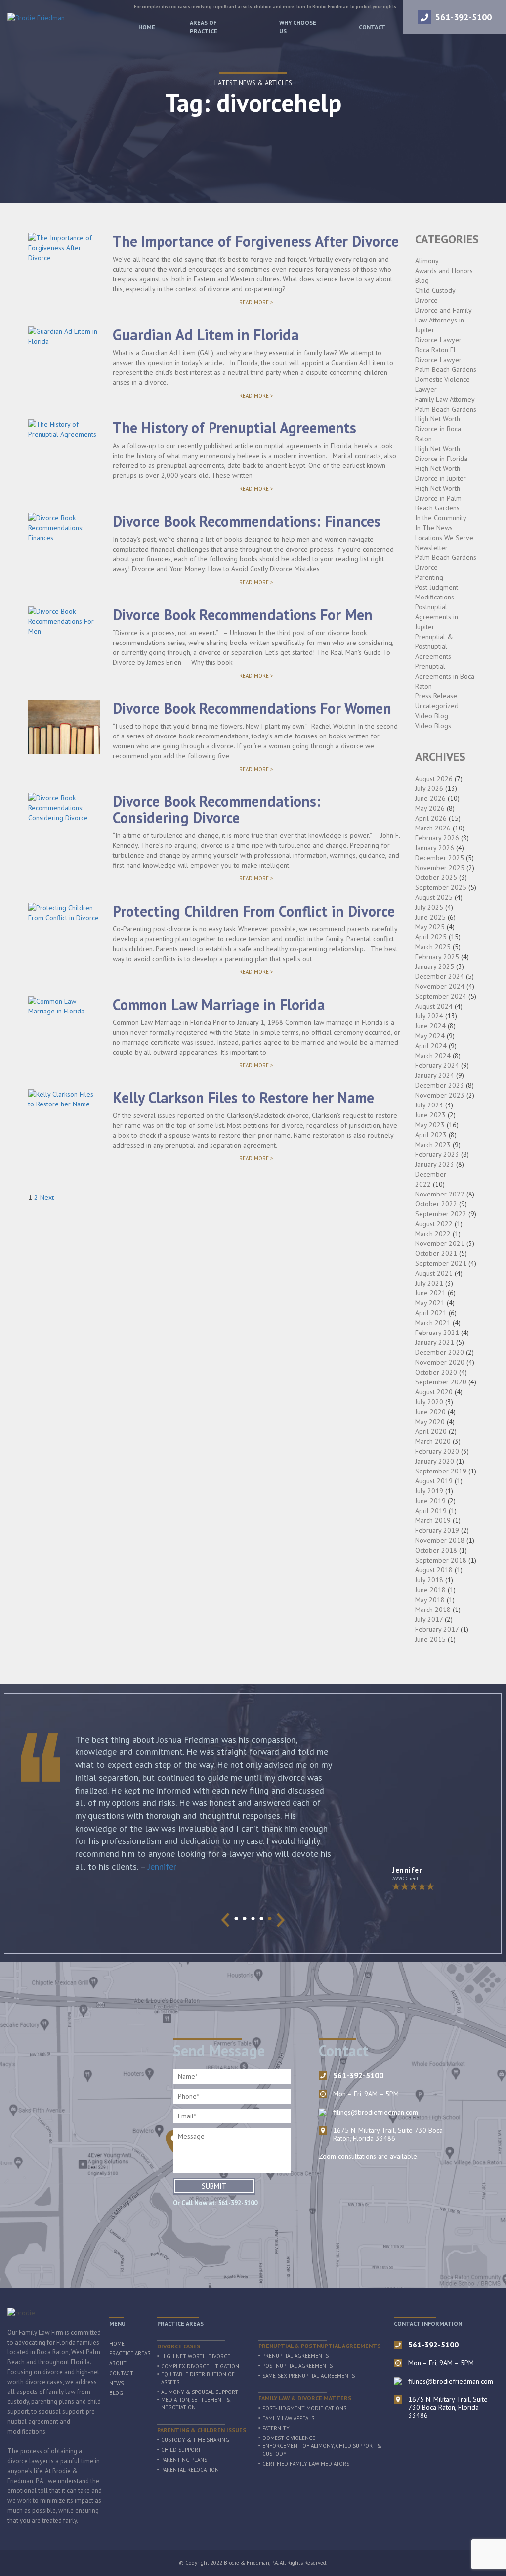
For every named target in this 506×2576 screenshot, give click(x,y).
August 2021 (434, 1273)
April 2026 (431, 818)
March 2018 (433, 1610)
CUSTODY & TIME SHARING (195, 2440)
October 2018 (436, 1550)
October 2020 (436, 1372)
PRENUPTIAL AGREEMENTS (295, 2356)
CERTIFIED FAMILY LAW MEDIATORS (306, 2464)
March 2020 (433, 1441)
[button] (236, 1918)
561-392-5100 (464, 17)
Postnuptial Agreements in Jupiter (437, 617)
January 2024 (435, 1075)
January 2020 (435, 1461)
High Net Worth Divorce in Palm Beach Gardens (438, 498)
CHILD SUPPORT (181, 2450)
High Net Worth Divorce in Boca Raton (438, 429)
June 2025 (430, 917)
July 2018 (429, 1580)
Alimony (427, 261)
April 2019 (431, 1511)
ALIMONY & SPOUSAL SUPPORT (200, 2392)
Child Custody (435, 290)
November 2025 (440, 868)
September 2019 (441, 1471)
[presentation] (226, 1920)
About (118, 2363)
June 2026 (430, 798)
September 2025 (441, 887)
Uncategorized (437, 706)
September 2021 (441, 1263)
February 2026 (437, 838)
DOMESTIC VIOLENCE (289, 2438)
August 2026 (434, 779)
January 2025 (435, 966)
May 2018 (430, 1600)
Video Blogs (433, 726)
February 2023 (437, 1154)
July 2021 (429, 1283)
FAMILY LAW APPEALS (288, 2418)
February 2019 (437, 1530)
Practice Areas (130, 2353)
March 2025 (433, 947)
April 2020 (431, 1431)
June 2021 (430, 1293)
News (116, 2383)
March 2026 (433, 828)
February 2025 (437, 957)
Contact (372, 27)
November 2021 (440, 1243)
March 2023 (433, 1145)
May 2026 (430, 808)
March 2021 (433, 1323)
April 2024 (431, 1046)
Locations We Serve (444, 538)
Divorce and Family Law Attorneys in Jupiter (443, 320)
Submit (214, 2186)
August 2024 (434, 1006)
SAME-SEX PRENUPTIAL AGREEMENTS (309, 2376)
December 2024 (440, 976)
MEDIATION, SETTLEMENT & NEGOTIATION (196, 2404)
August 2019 (434, 1481)
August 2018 (434, 1570)
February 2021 (437, 1333)
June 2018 (430, 1590)
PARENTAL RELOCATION (190, 2470)
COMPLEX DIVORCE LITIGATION (200, 2366)
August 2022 (434, 1224)
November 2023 (440, 1095)
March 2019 (433, 1520)
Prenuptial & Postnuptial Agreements (434, 646)
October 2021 (436, 1253)
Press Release (436, 696)
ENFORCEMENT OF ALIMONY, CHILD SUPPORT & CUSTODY (322, 2450)
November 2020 (440, 1362)
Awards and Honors (444, 271)
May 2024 (430, 1036)
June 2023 (430, 1115)
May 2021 (430, 1303)
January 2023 (435, 1164)
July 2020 (429, 1402)
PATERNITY (276, 2428)
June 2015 (430, 1639)
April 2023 (431, 1135)
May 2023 (430, 1125)
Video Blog (432, 716)
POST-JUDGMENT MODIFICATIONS (304, 2408)
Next (47, 1197)
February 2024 (437, 1065)
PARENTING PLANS (184, 2460)
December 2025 (440, 858)
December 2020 (440, 1352)
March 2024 (433, 1056)
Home (147, 27)
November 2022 (440, 1194)
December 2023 (440, 1085)
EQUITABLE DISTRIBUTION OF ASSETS (198, 2378)
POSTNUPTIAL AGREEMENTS (297, 2366)
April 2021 (431, 1313)
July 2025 (429, 907)
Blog (422, 280)
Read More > (273, 303)
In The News (434, 528)
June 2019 (430, 1501)
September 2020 (441, 1382)
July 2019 (429, 1491)
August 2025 (434, 897)
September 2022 (441, 1214)
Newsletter (431, 548)
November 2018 (440, 1540)
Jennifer (162, 1866)
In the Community (441, 518)
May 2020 (430, 1422)
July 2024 (429, 1016)
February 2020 (437, 1451)
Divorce (426, 300)
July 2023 (429, 1105)
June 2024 (430, 1026)
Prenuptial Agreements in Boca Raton (445, 676)
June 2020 (430, 1412)
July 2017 (429, 1619)
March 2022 (433, 1234)
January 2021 (435, 1342)
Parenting (429, 577)
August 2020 (434, 1392)
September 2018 (441, 1560)
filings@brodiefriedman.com (376, 2112)
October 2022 (436, 1204)
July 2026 (429, 788)
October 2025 (436, 877)
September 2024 (441, 996)
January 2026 (435, 848)
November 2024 (440, 986)
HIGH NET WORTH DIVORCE (196, 2356)
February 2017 (437, 1629)
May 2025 (430, 927)
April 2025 (431, 937)
